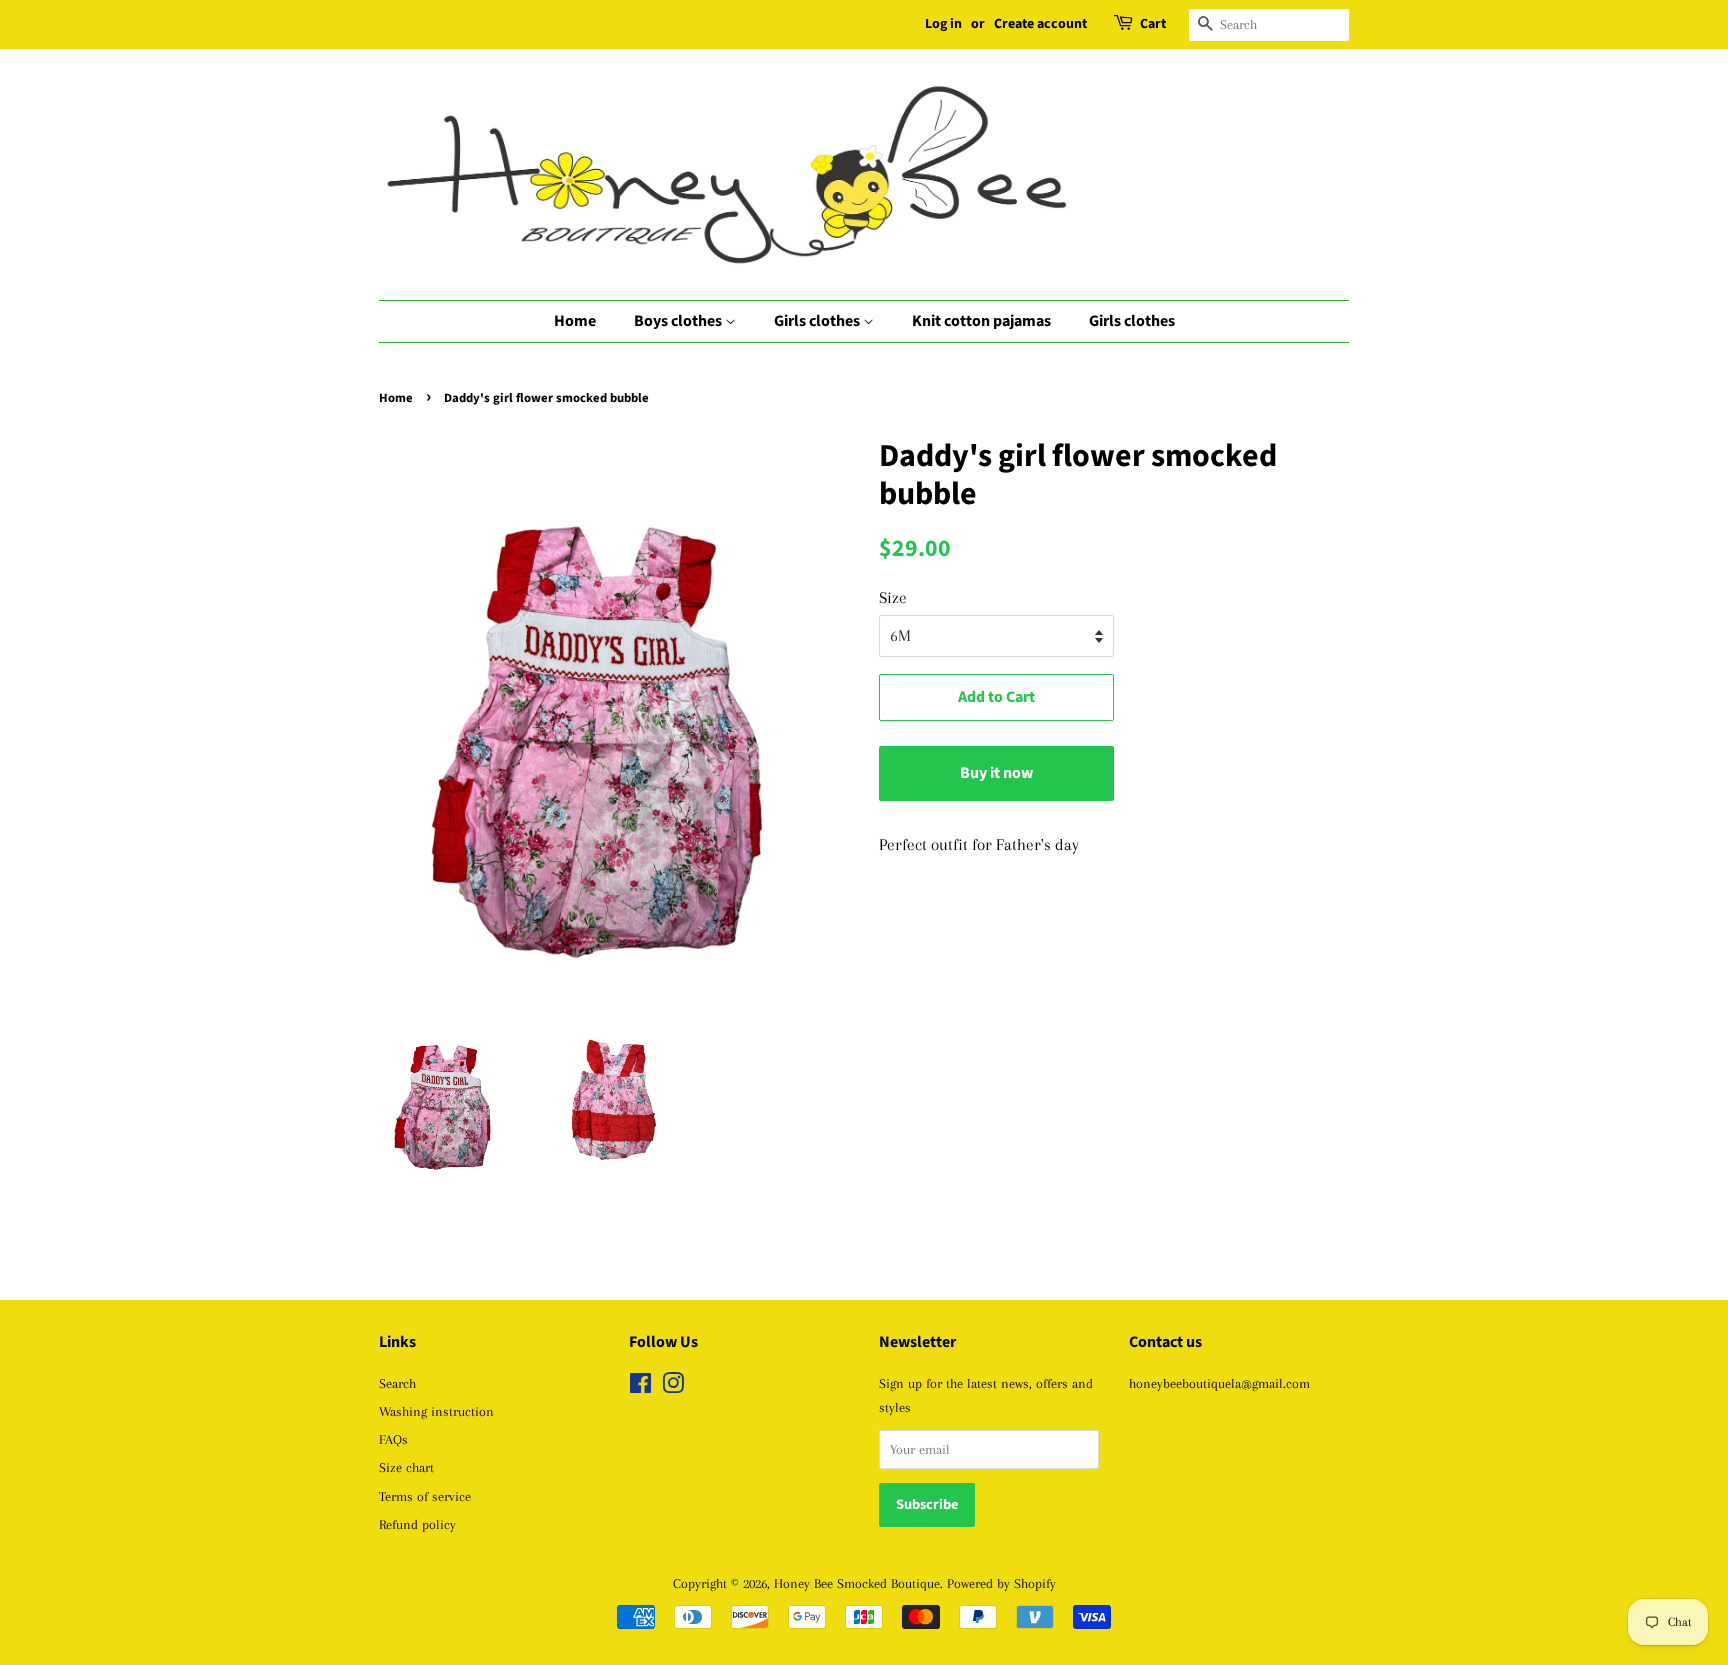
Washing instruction (436, 1411)
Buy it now (996, 773)
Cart (1153, 24)
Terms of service (425, 1496)
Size (893, 597)
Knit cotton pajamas (981, 321)
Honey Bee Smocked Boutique (857, 1583)
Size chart (406, 1467)
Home (575, 321)
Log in (943, 24)
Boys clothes (679, 321)
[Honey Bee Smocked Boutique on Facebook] (640, 1387)
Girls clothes (818, 321)
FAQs (393, 1439)
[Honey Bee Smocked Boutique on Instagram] (673, 1387)
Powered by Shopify (1001, 1583)
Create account (1040, 24)
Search (397, 1383)
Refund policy (417, 1524)
